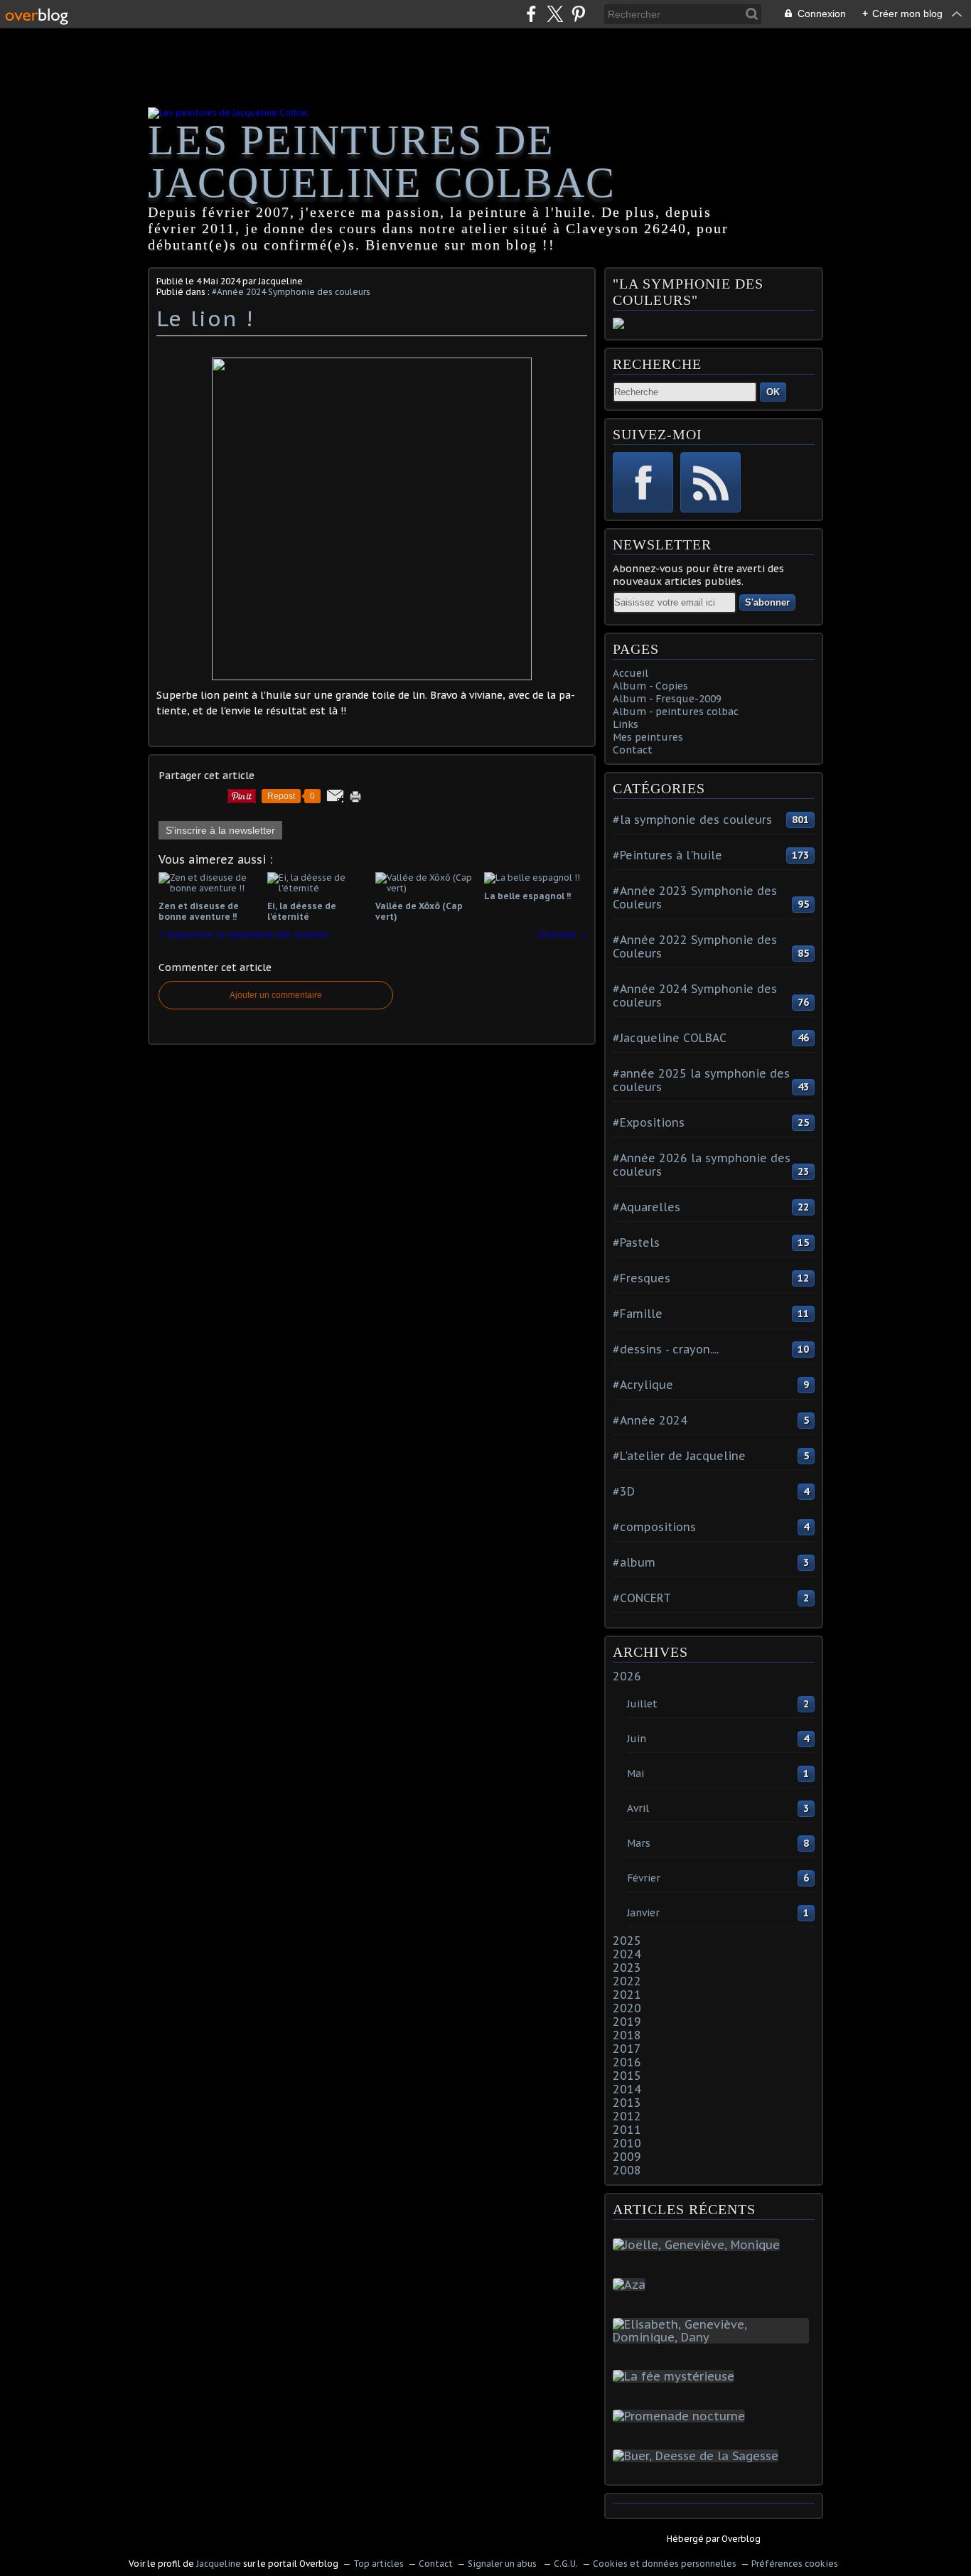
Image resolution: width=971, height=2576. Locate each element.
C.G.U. (566, 2564)
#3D (624, 1491)
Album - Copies (650, 686)
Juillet (642, 1704)
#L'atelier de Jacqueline (679, 1456)
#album (634, 1562)
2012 (627, 2116)
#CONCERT (642, 1598)
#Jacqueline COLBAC (670, 1038)
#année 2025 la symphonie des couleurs (701, 1080)
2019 (627, 2022)
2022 (627, 1981)
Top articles (379, 2564)
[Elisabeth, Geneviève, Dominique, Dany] (714, 2337)
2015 (627, 2076)
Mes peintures (648, 737)
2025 (627, 1941)
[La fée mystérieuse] (676, 2376)
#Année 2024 (650, 1420)
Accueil (631, 673)
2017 (627, 2049)
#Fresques (642, 1278)
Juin (637, 1739)
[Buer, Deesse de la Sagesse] (698, 2456)
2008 (627, 2170)
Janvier (643, 1913)
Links (626, 724)
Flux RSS (710, 482)
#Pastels (636, 1243)
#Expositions (649, 1122)
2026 (627, 1676)
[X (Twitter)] (555, 14)
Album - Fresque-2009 (667, 699)
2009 (627, 2157)
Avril (638, 1808)
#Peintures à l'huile (667, 855)
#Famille (638, 1314)
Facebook (643, 482)
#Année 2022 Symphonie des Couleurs (695, 946)
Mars (639, 1843)
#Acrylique (643, 1385)
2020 (627, 2008)
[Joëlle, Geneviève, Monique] (699, 2245)
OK (773, 392)
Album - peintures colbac (676, 712)
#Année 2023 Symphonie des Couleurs (695, 897)
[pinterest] (578, 14)
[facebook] (531, 14)
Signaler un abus (503, 2564)
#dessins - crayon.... (666, 1349)
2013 (627, 2103)
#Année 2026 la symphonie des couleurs (702, 1165)
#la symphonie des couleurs (692, 820)
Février (644, 1878)
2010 (627, 2143)
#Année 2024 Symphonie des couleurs (291, 292)
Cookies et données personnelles (665, 2564)
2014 (627, 2089)
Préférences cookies (795, 2564)
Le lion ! (205, 318)
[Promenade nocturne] (682, 2416)
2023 (627, 1968)
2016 (627, 2062)
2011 (627, 2130)
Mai (635, 1773)
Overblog (741, 2539)
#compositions (654, 1527)
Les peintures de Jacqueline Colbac (382, 161)
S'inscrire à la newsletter (220, 830)
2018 (627, 2035)
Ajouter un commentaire (276, 995)
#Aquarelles (647, 1207)
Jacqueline (219, 2564)
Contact (633, 750)
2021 (627, 1995)
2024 (627, 1954)
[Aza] (632, 2285)
